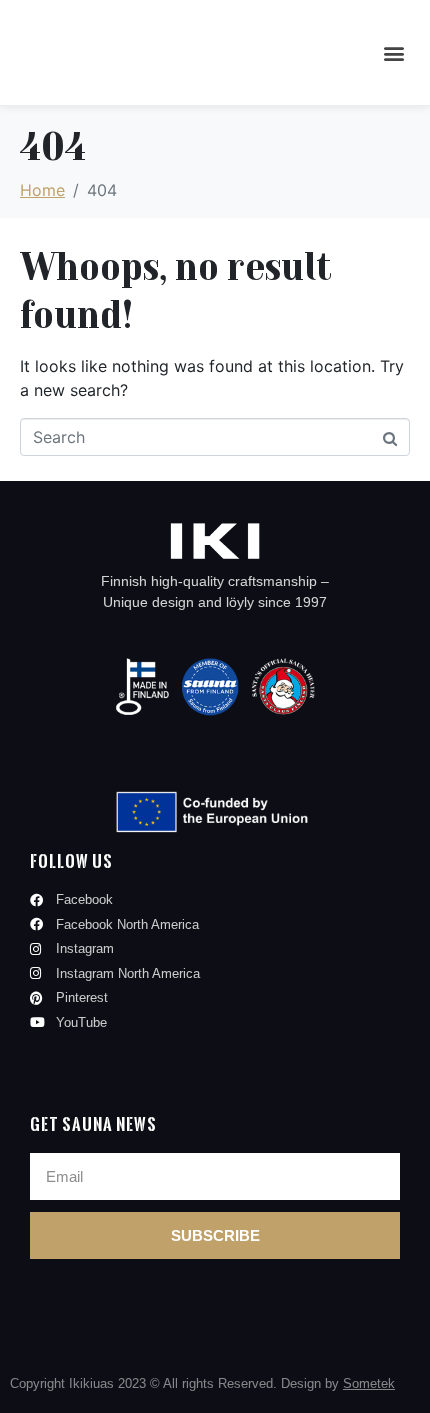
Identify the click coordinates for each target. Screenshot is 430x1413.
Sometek (369, 1383)
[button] (393, 52)
